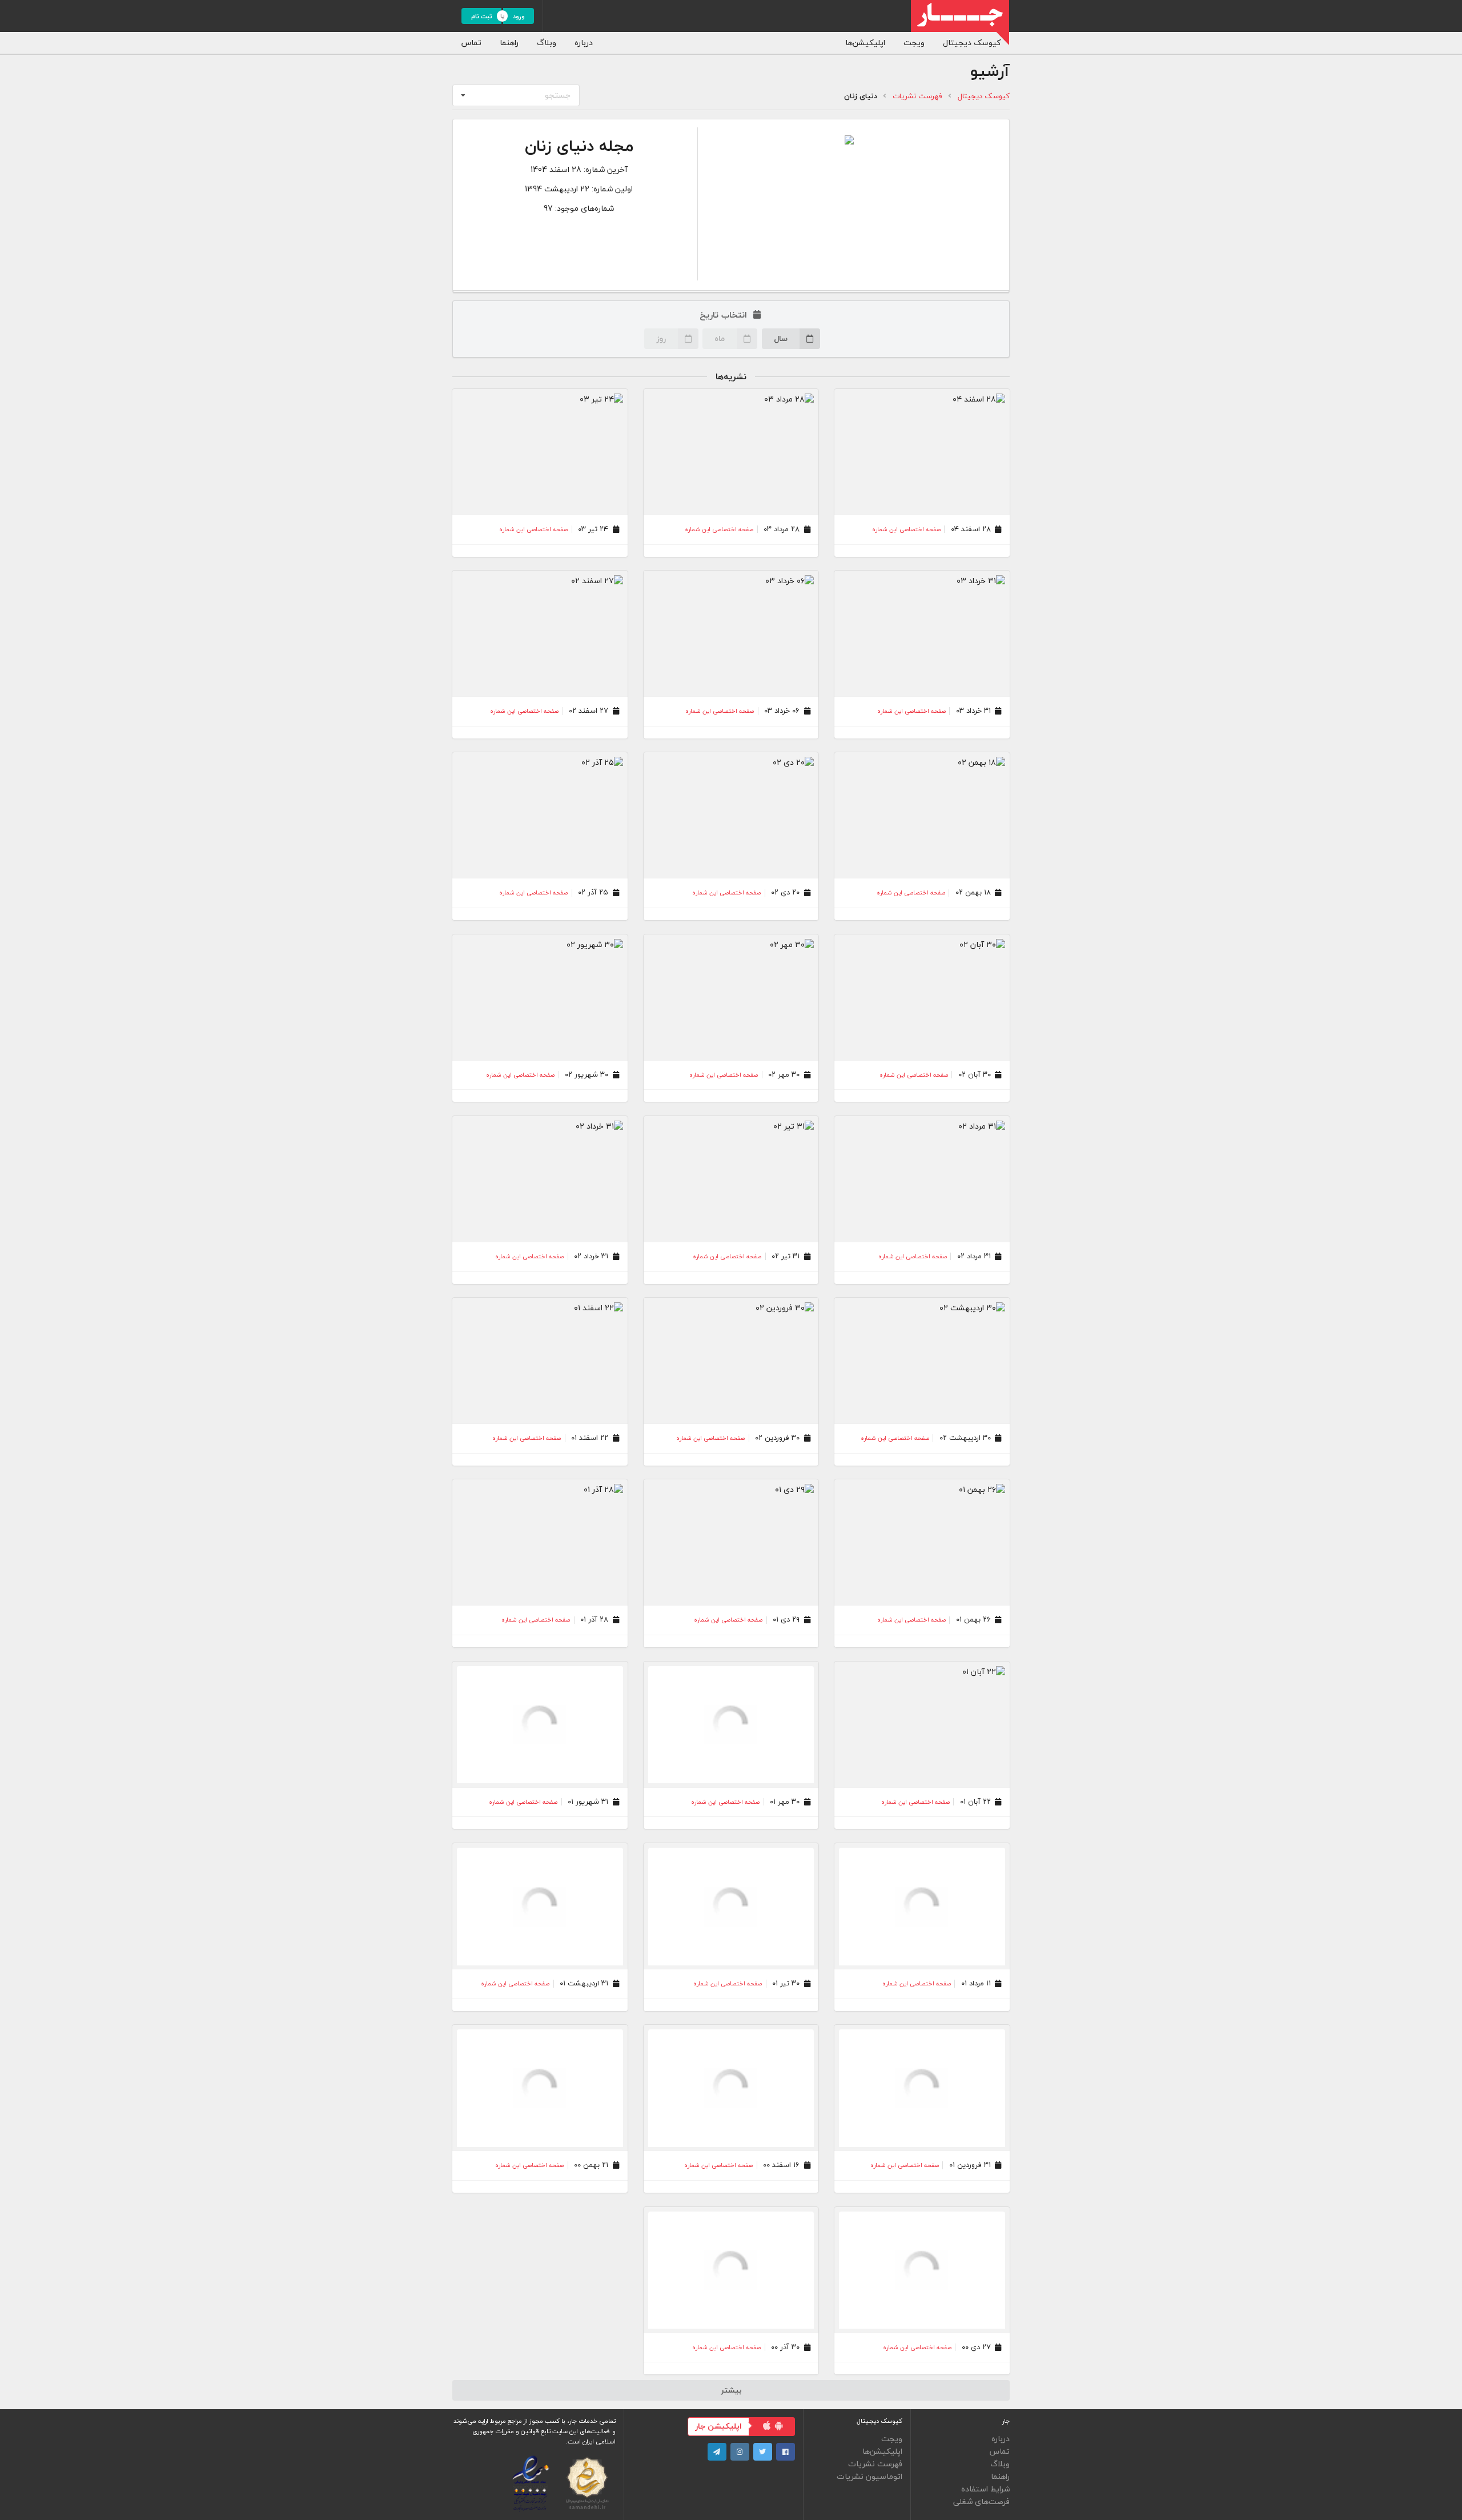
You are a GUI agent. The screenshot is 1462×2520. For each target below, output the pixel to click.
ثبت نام (482, 16)
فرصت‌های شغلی (981, 2501)
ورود (519, 16)
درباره (584, 43)
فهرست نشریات (917, 96)
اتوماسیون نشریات (869, 2476)
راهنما (509, 43)
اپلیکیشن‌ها (865, 43)
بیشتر (731, 2390)
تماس (471, 43)
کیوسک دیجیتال (972, 43)
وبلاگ (547, 43)
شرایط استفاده (985, 2489)
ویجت (914, 43)
